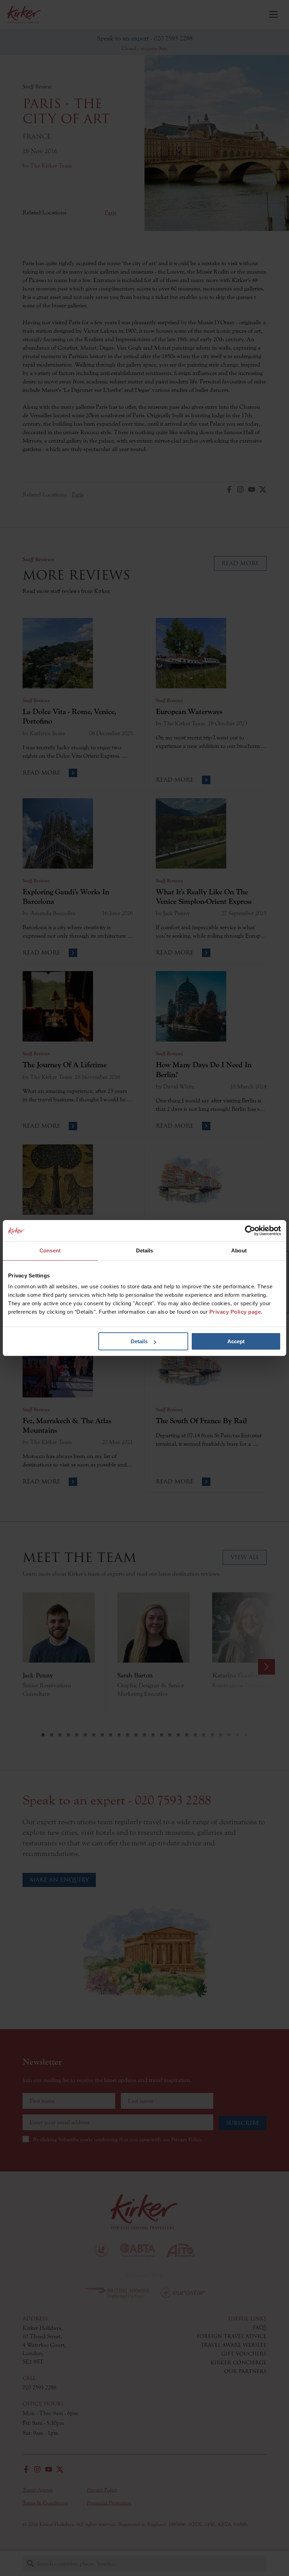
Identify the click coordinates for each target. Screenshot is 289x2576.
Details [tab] (145, 1251)
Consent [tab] (50, 1251)
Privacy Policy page (235, 1312)
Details (139, 1341)
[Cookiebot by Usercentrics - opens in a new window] (250, 1231)
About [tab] (239, 1251)
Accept (236, 1341)
